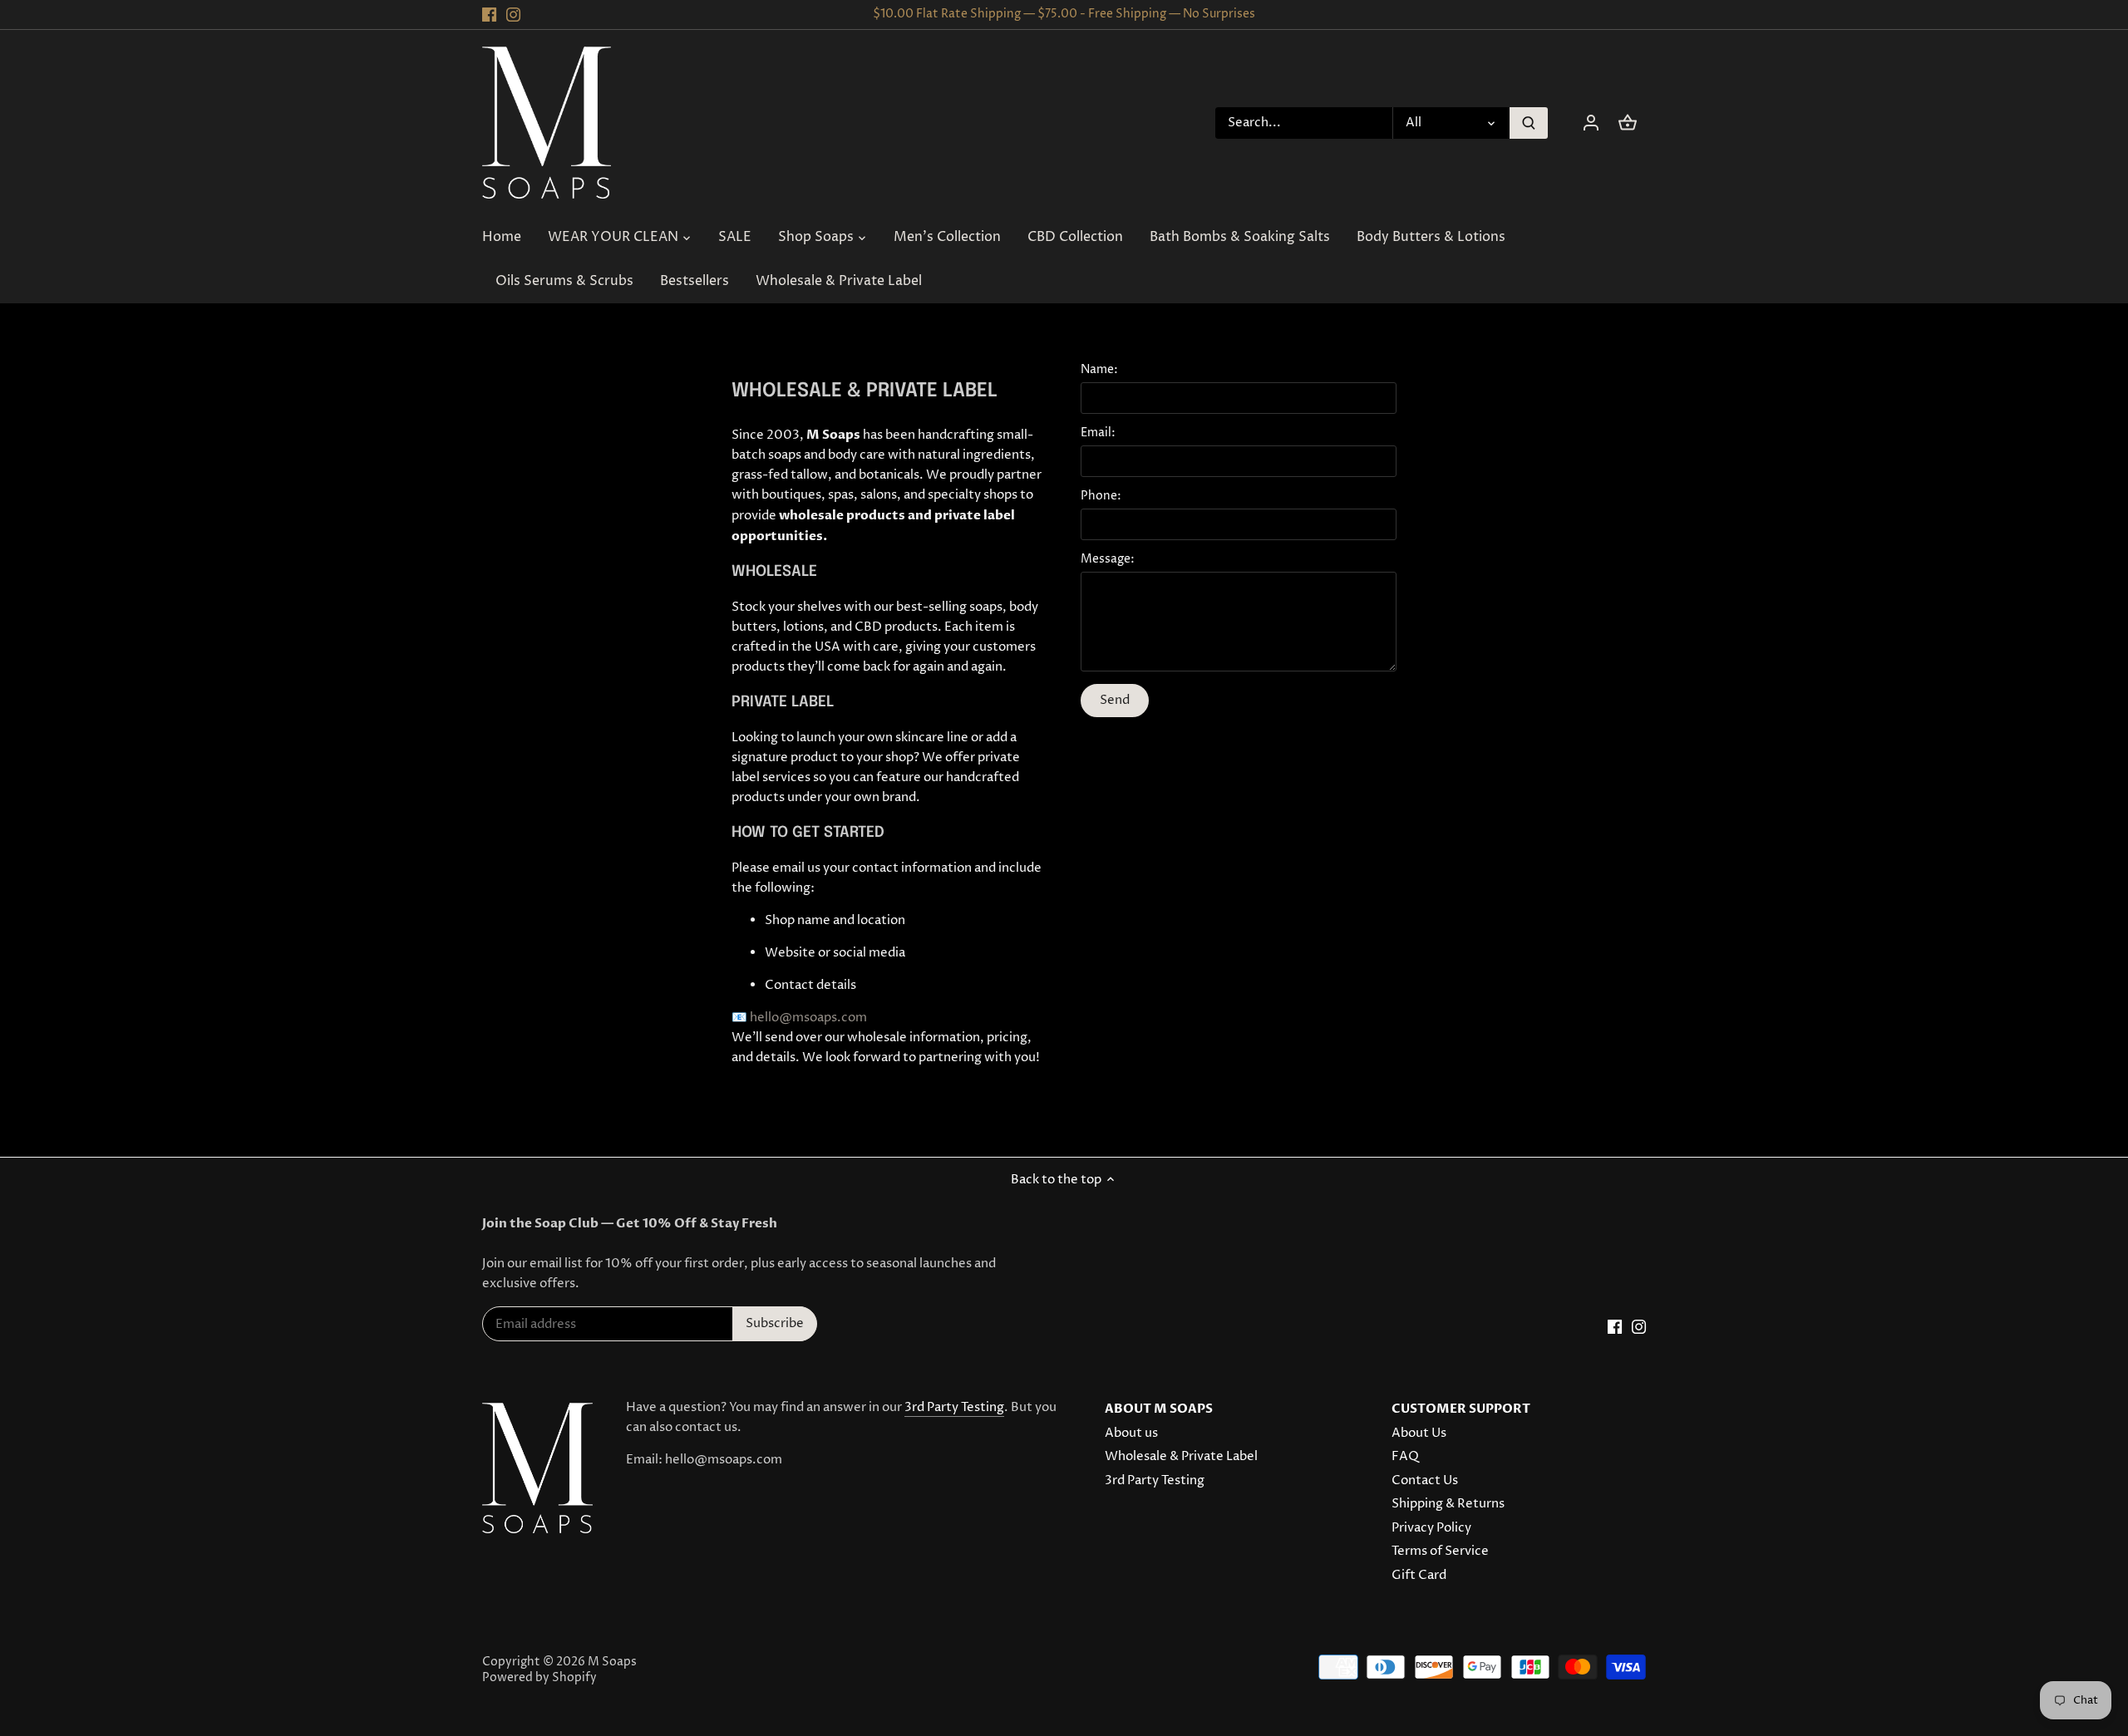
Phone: (1101, 496)
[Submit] (1529, 123)
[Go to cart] (1628, 123)
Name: (1099, 370)
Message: (1108, 559)
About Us (1419, 1433)
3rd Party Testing (954, 1407)
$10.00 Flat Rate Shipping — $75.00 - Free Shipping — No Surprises (1064, 14)
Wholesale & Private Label (1181, 1456)
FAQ (1405, 1456)
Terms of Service (1440, 1551)
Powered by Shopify (539, 1678)
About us (1131, 1433)
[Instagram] (513, 15)
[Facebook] (489, 15)
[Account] (1591, 123)
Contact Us (1425, 1480)
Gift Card (1419, 1575)
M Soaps (612, 1662)
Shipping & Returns (1448, 1504)
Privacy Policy (1431, 1528)
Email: (1098, 433)
